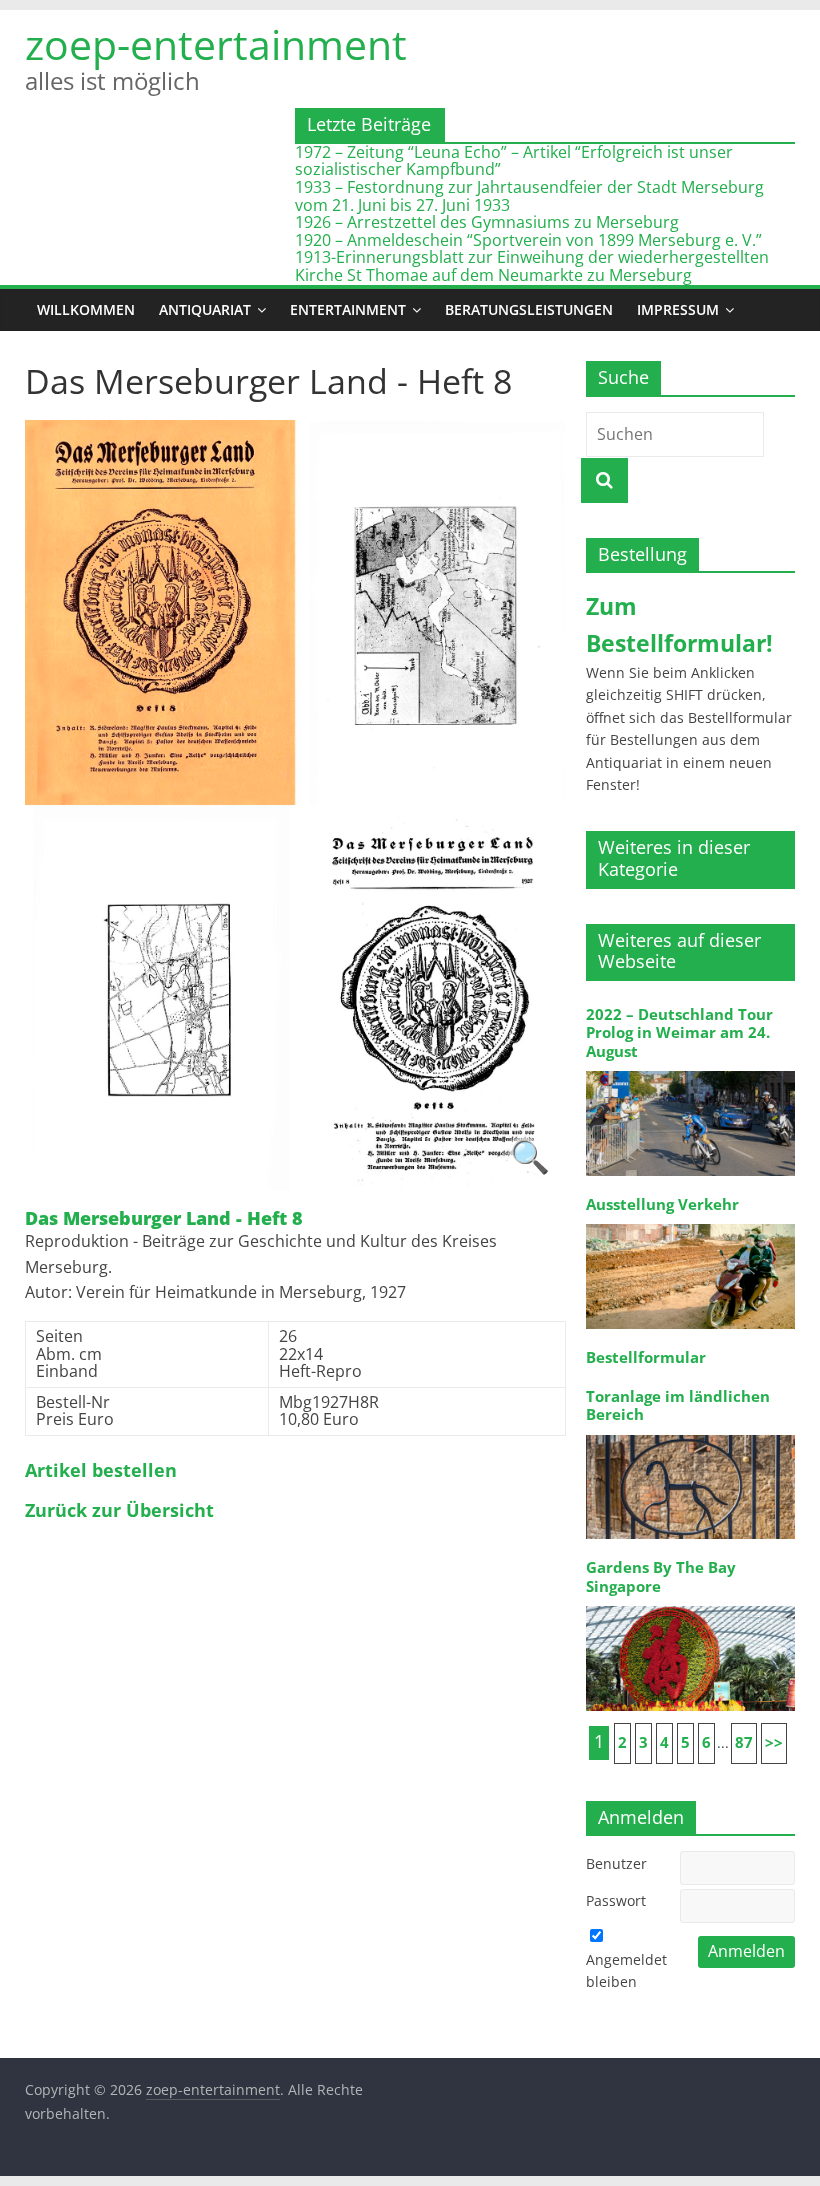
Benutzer (616, 1863)
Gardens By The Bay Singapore (661, 1576)
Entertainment (348, 309)
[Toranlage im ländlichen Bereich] (691, 1433)
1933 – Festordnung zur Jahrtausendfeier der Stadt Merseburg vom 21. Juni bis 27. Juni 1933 (529, 196)
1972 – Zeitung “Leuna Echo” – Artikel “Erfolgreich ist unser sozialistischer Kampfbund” (514, 161)
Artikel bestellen (101, 1471)
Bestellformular (646, 1357)
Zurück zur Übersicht (119, 1511)
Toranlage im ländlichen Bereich (678, 1405)
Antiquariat (205, 309)
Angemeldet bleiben (626, 1970)
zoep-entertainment (216, 44)
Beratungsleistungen (529, 309)
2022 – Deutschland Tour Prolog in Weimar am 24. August (679, 1033)
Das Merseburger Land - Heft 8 (164, 1219)
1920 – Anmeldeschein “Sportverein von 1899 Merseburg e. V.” (528, 240)
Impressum (678, 309)
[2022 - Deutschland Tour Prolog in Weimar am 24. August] (691, 1069)
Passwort (616, 1900)
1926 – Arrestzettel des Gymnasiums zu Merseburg (487, 222)
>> (774, 1742)
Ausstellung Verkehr (662, 1204)
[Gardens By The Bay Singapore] (691, 1604)
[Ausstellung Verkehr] (691, 1222)
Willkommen (86, 309)
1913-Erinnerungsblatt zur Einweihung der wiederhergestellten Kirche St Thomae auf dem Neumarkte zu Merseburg (532, 266)
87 (744, 1742)
